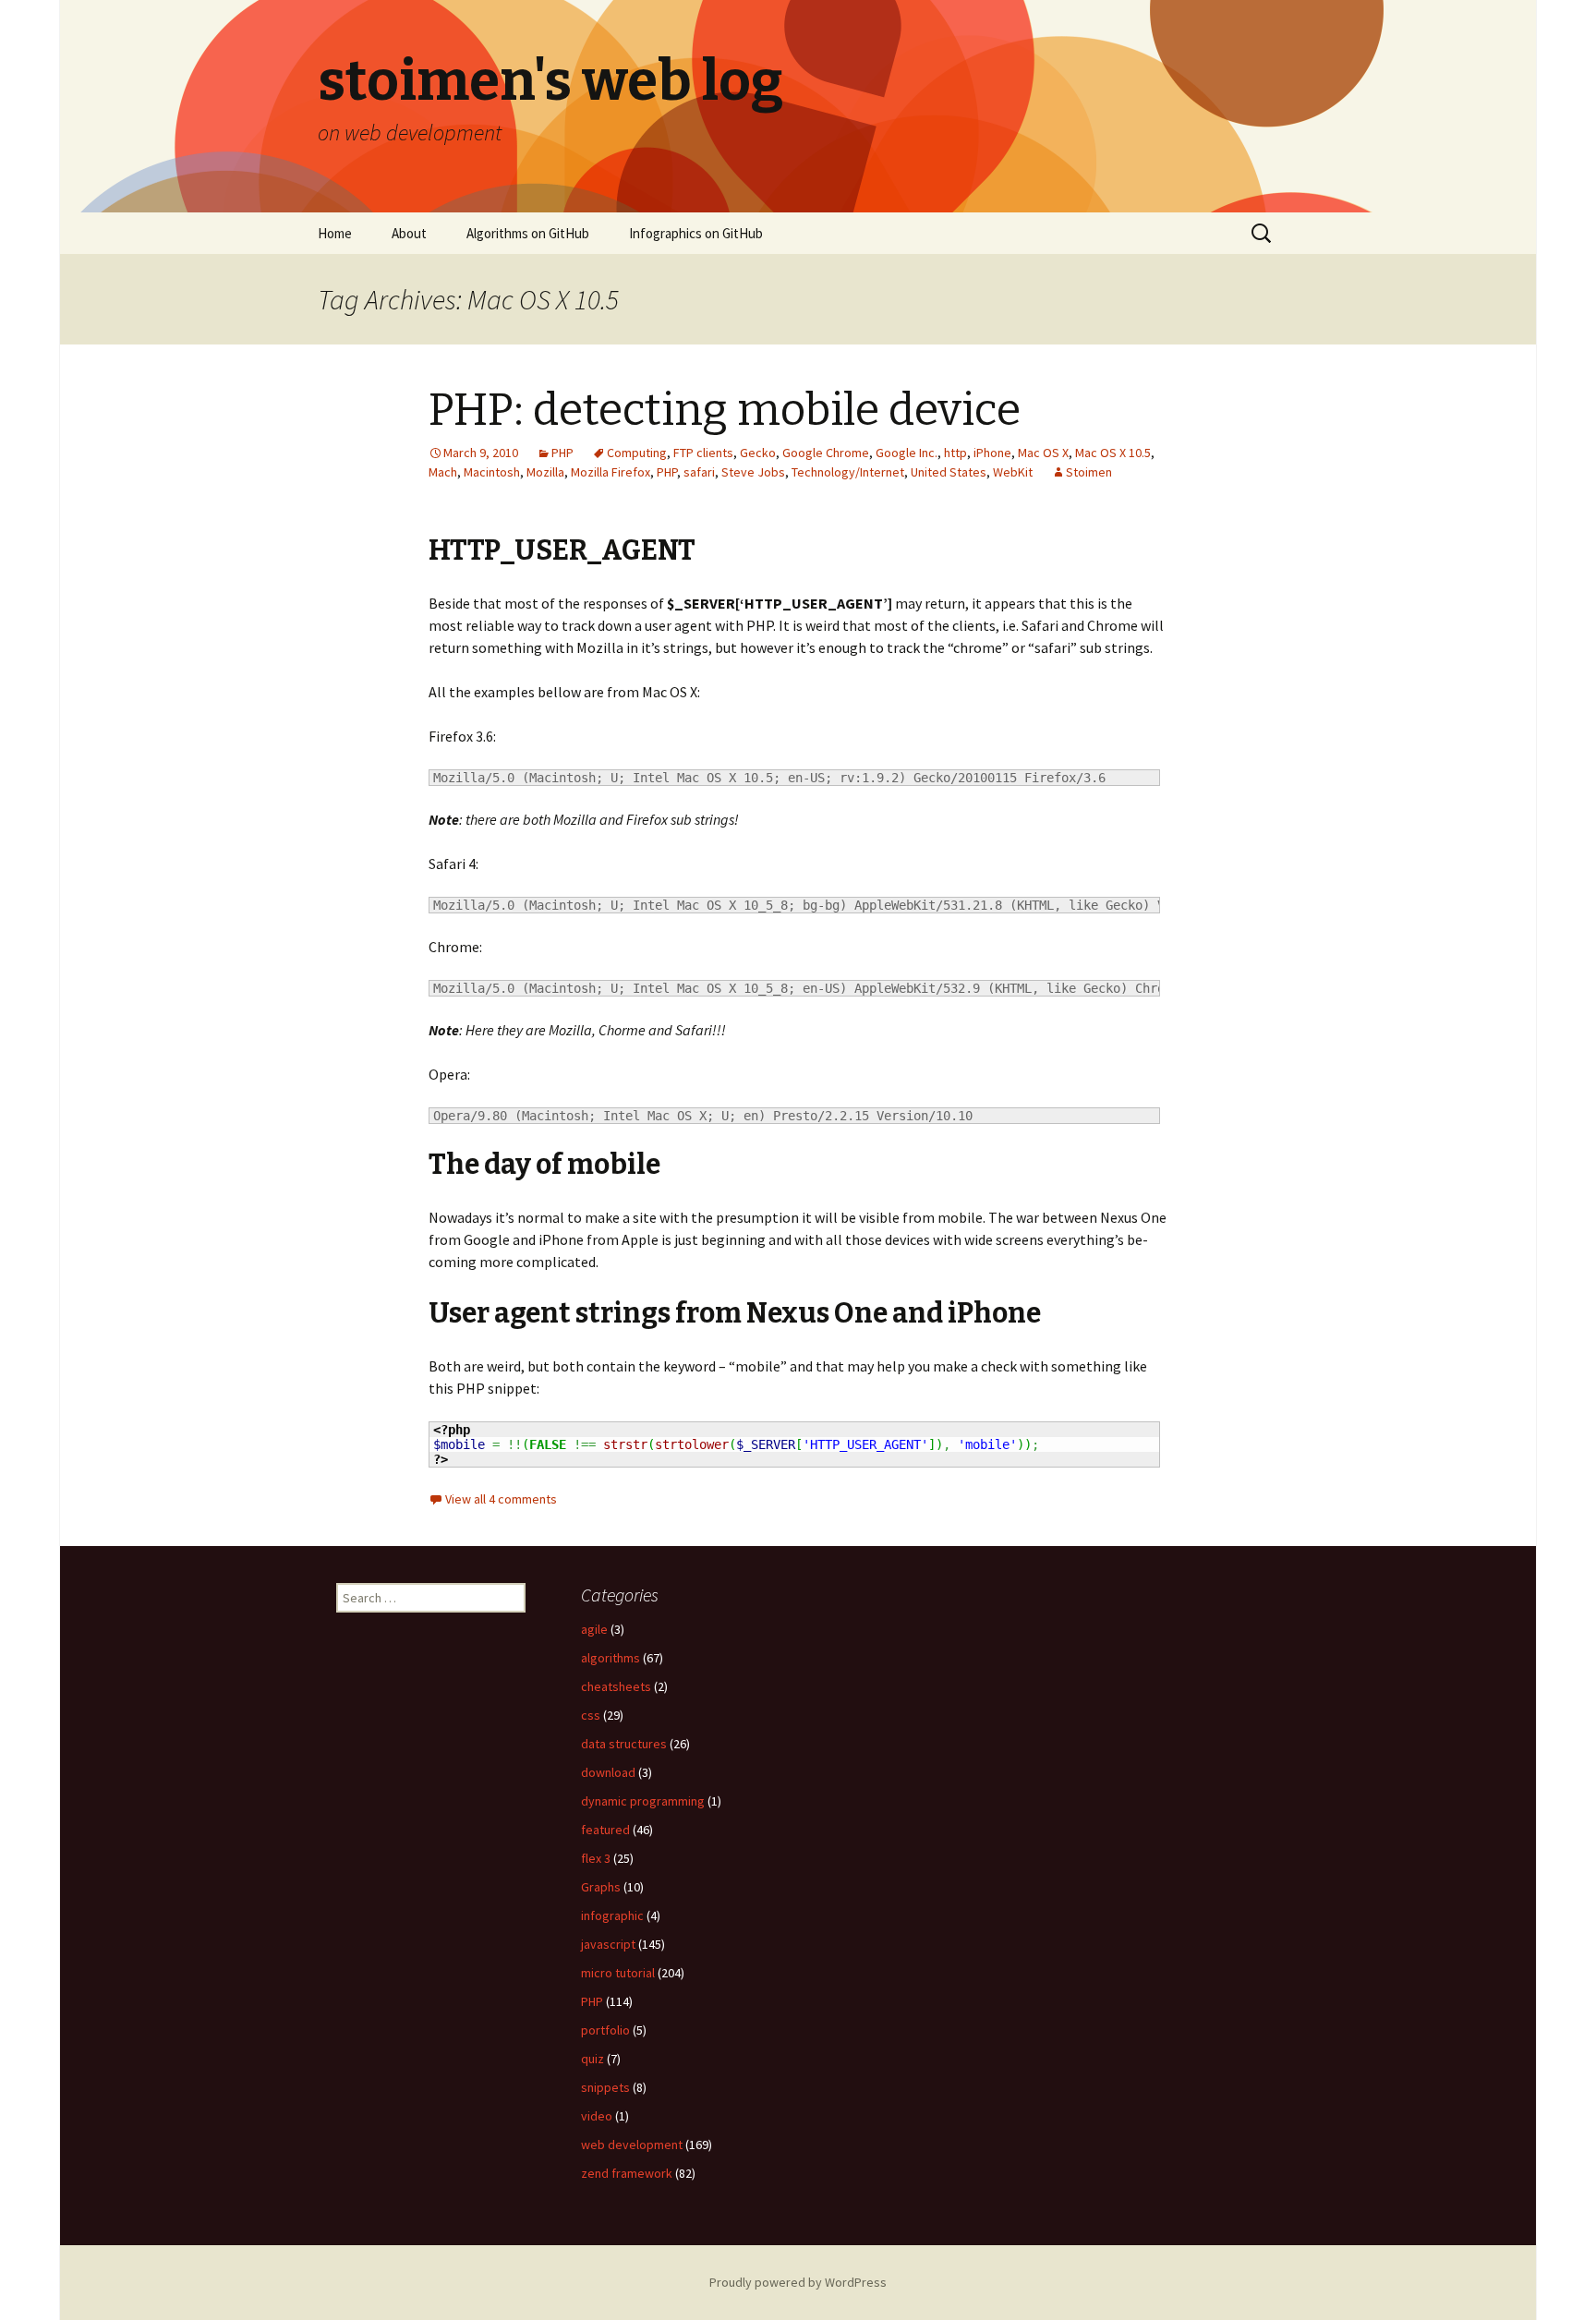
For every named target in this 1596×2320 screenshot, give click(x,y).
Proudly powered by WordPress (798, 2282)
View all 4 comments (501, 1499)
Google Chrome (826, 453)
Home (335, 233)
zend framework (627, 2173)
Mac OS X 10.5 (1113, 453)
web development (632, 2145)
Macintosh (492, 472)
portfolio (605, 2030)
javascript (608, 1944)
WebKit (1013, 472)
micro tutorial (618, 1973)
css (591, 1715)
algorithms (611, 1658)
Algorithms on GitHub (528, 233)
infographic (612, 1915)
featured (605, 1830)
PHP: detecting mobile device (725, 410)
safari (699, 472)
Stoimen (1089, 472)
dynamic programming (643, 1801)
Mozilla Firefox (611, 472)
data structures (624, 1744)
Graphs (601, 1887)
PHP (562, 453)
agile (594, 1629)
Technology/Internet (848, 472)
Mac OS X (1043, 453)
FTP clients (703, 453)
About (409, 233)
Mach (443, 472)
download (608, 1772)
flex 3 (596, 1858)
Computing (637, 453)
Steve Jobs (753, 472)
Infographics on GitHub (696, 233)
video (597, 2116)
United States (949, 472)
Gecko (758, 453)
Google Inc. (907, 453)
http (955, 453)
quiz (592, 2059)
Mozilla (545, 472)
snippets (605, 2087)
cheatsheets (616, 1686)
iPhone (992, 453)
